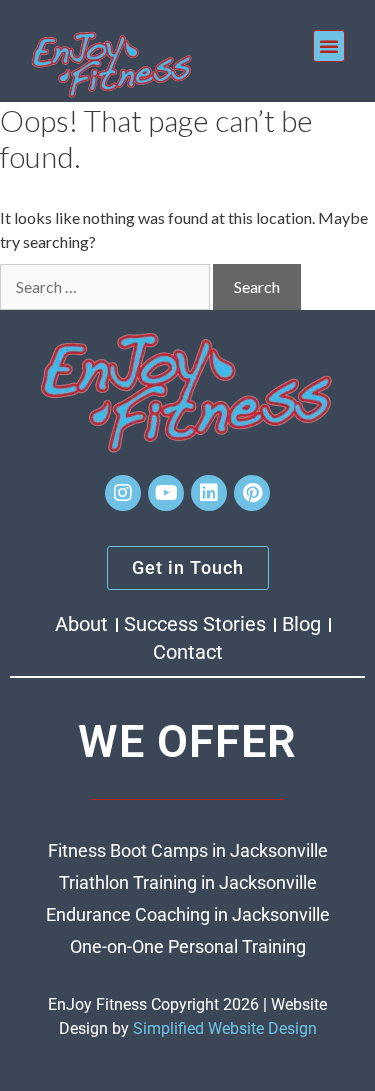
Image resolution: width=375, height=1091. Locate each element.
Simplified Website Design (225, 1028)
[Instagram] (123, 493)
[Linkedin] (209, 493)
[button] (329, 46)
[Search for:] (105, 287)
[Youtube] (166, 493)
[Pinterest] (252, 493)
